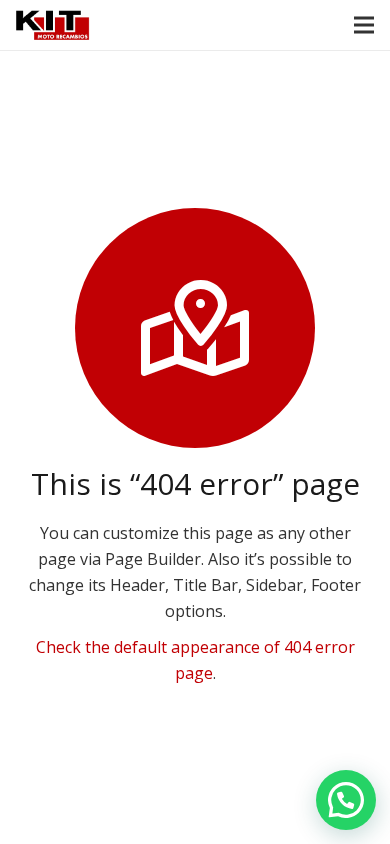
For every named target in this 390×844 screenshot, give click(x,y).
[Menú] (364, 25)
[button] (346, 800)
